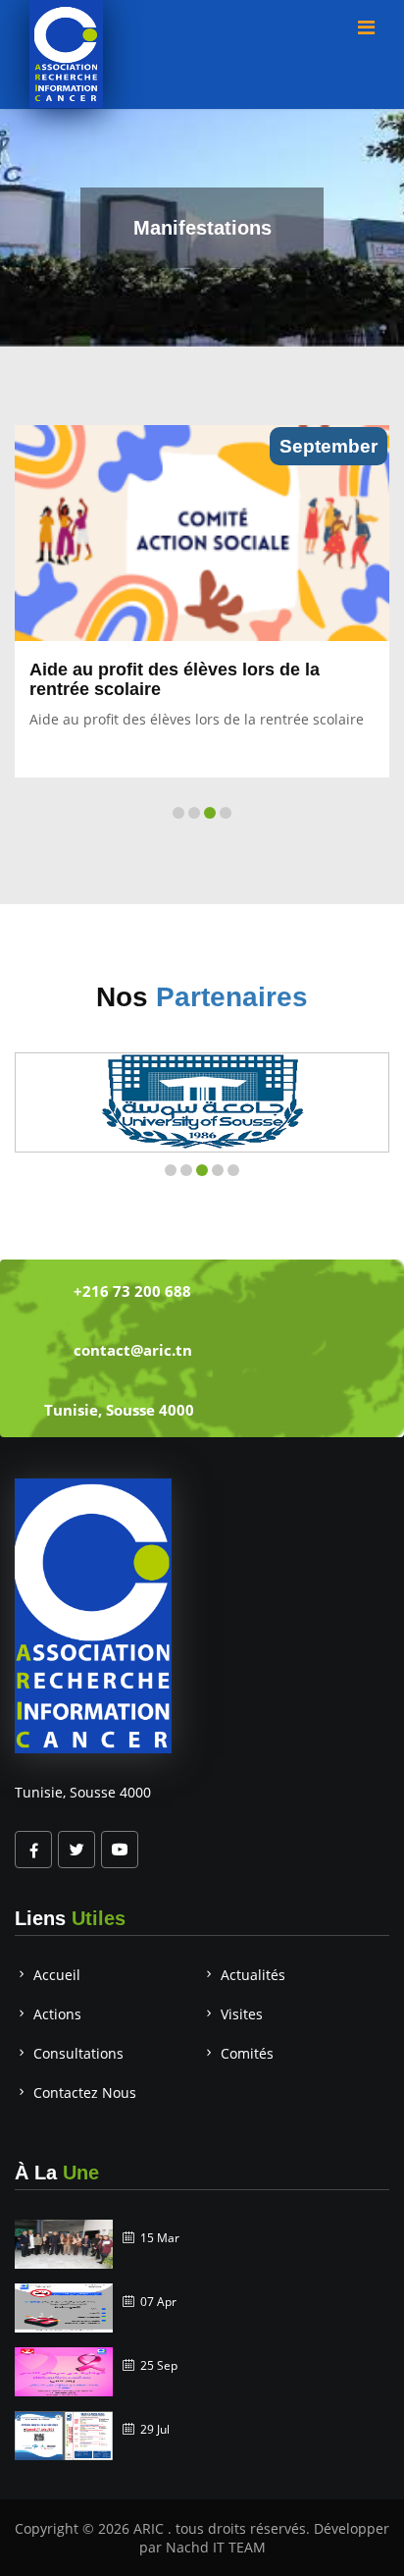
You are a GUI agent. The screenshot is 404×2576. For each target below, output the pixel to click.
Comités (247, 2053)
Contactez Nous (85, 2093)
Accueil (57, 1975)
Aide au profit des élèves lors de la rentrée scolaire (175, 679)
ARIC (151, 2528)
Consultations (78, 2053)
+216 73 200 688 (132, 1291)
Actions (57, 2014)
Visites (242, 2014)
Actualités (253, 1975)
